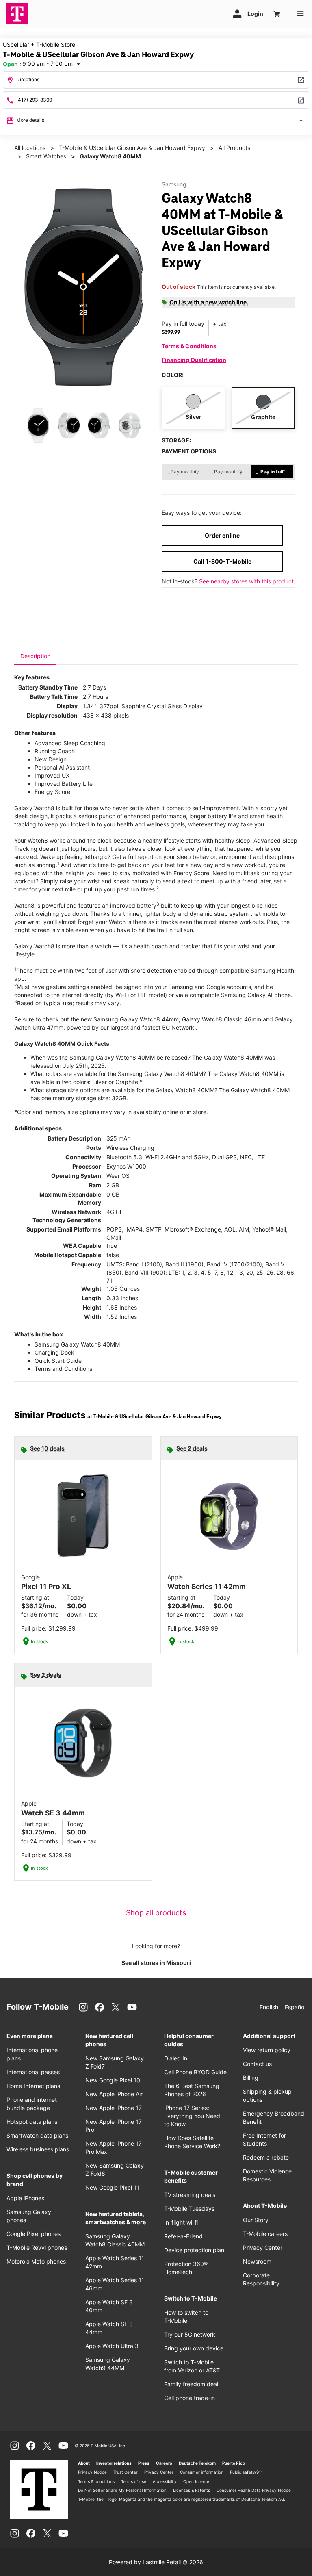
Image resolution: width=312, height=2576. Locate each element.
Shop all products (156, 1913)
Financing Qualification (194, 360)
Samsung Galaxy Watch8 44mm (136, 1019)
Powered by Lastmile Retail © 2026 (156, 2562)
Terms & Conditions (189, 346)
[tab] (35, 656)
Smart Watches (46, 156)
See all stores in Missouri (156, 1963)
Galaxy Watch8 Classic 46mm (222, 1019)
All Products (234, 148)
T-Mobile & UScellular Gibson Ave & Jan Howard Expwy (132, 148)
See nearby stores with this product (246, 581)
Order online (222, 535)
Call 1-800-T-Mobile (222, 561)
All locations (30, 148)
